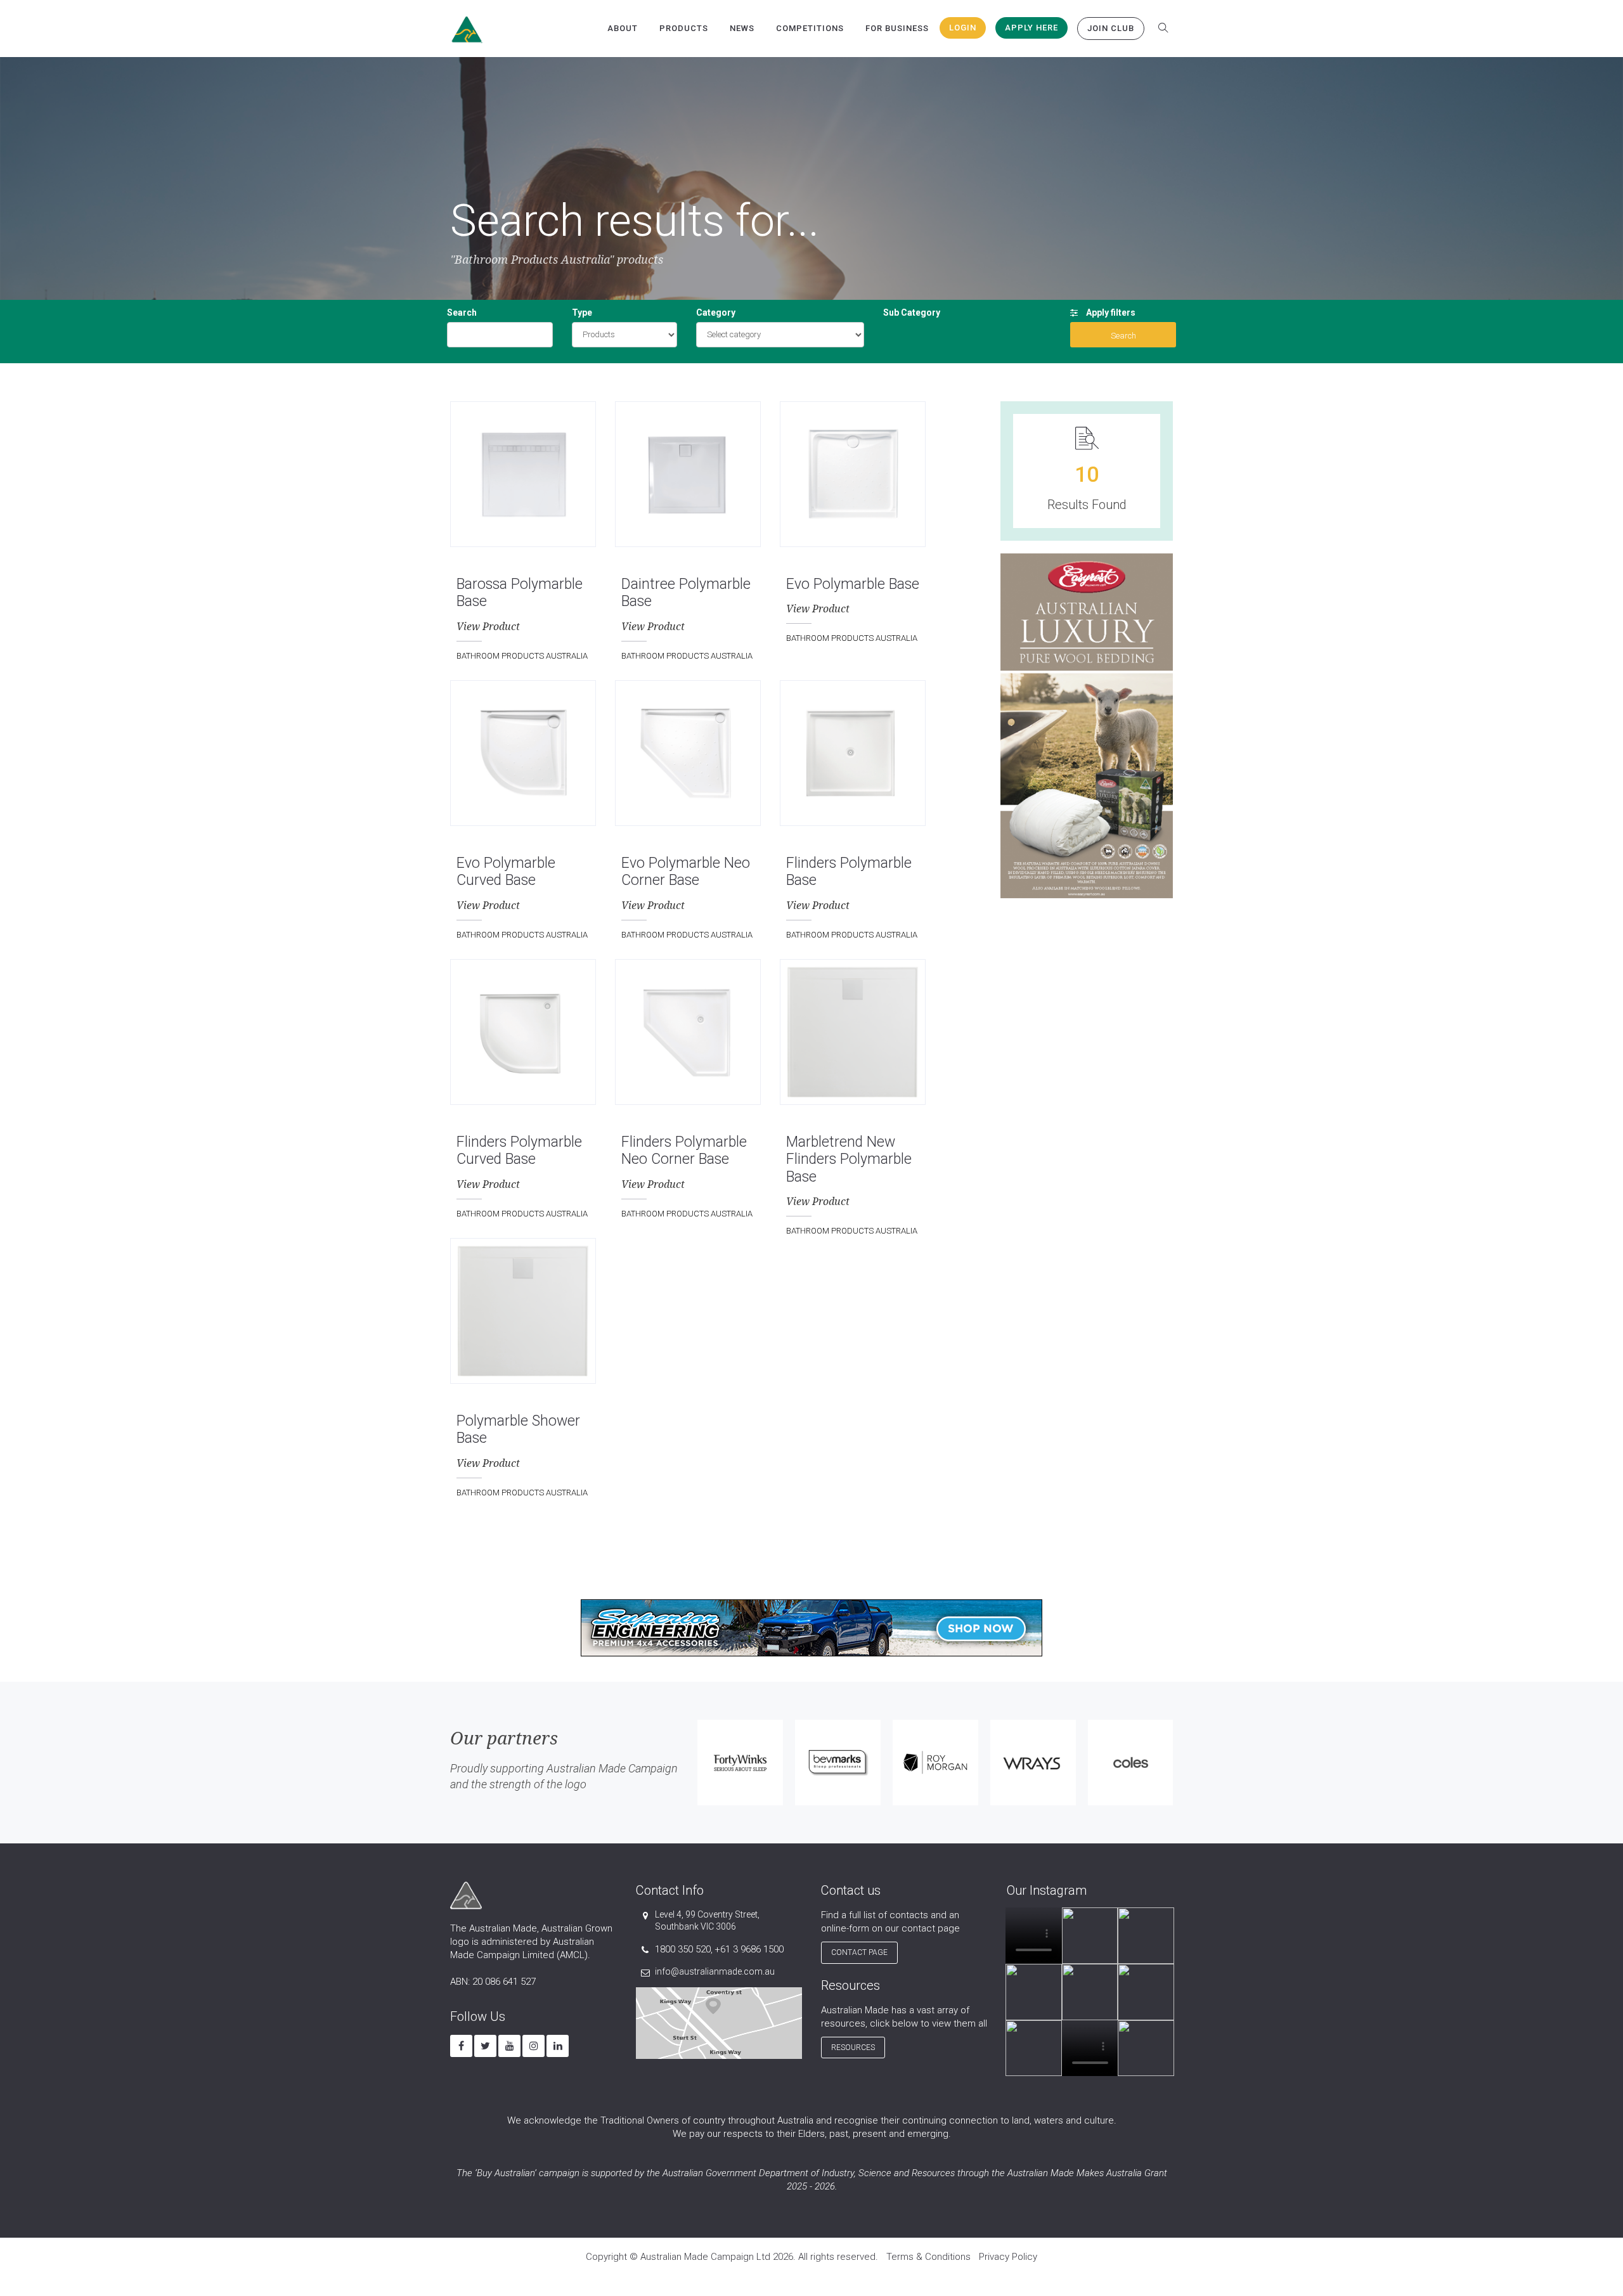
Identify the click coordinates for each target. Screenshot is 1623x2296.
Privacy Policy (1008, 2257)
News (742, 28)
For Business (897, 28)
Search (462, 313)
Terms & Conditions (928, 2257)
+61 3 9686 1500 (749, 1949)
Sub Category (912, 313)
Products (684, 28)
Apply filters (1110, 313)
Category (716, 313)
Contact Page (859, 1952)
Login (963, 28)
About (623, 28)
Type (582, 313)
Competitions (810, 28)
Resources (853, 2048)
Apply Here (1031, 28)
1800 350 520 (683, 1949)
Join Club (1111, 28)
